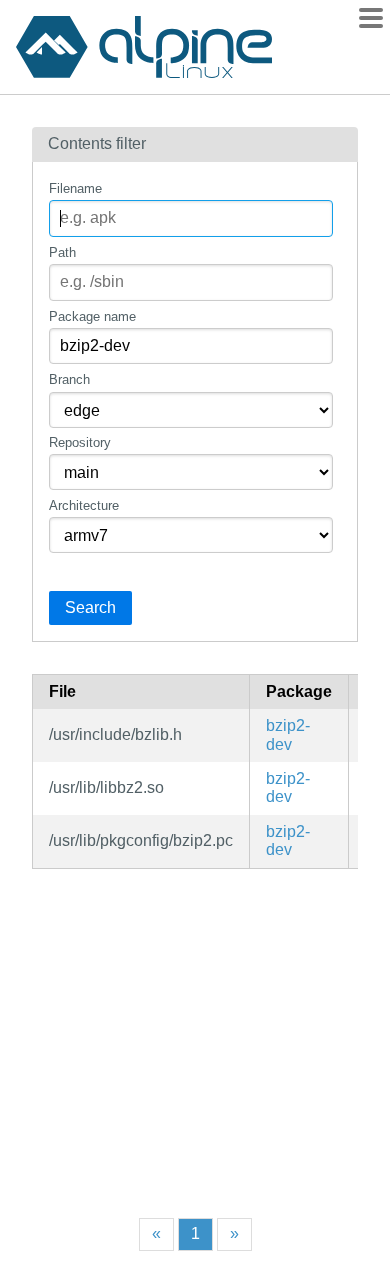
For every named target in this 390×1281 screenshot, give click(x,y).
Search (90, 607)
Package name (92, 316)
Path (62, 252)
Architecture (84, 505)
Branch (69, 379)
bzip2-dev (288, 734)
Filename (75, 188)
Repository (80, 442)
